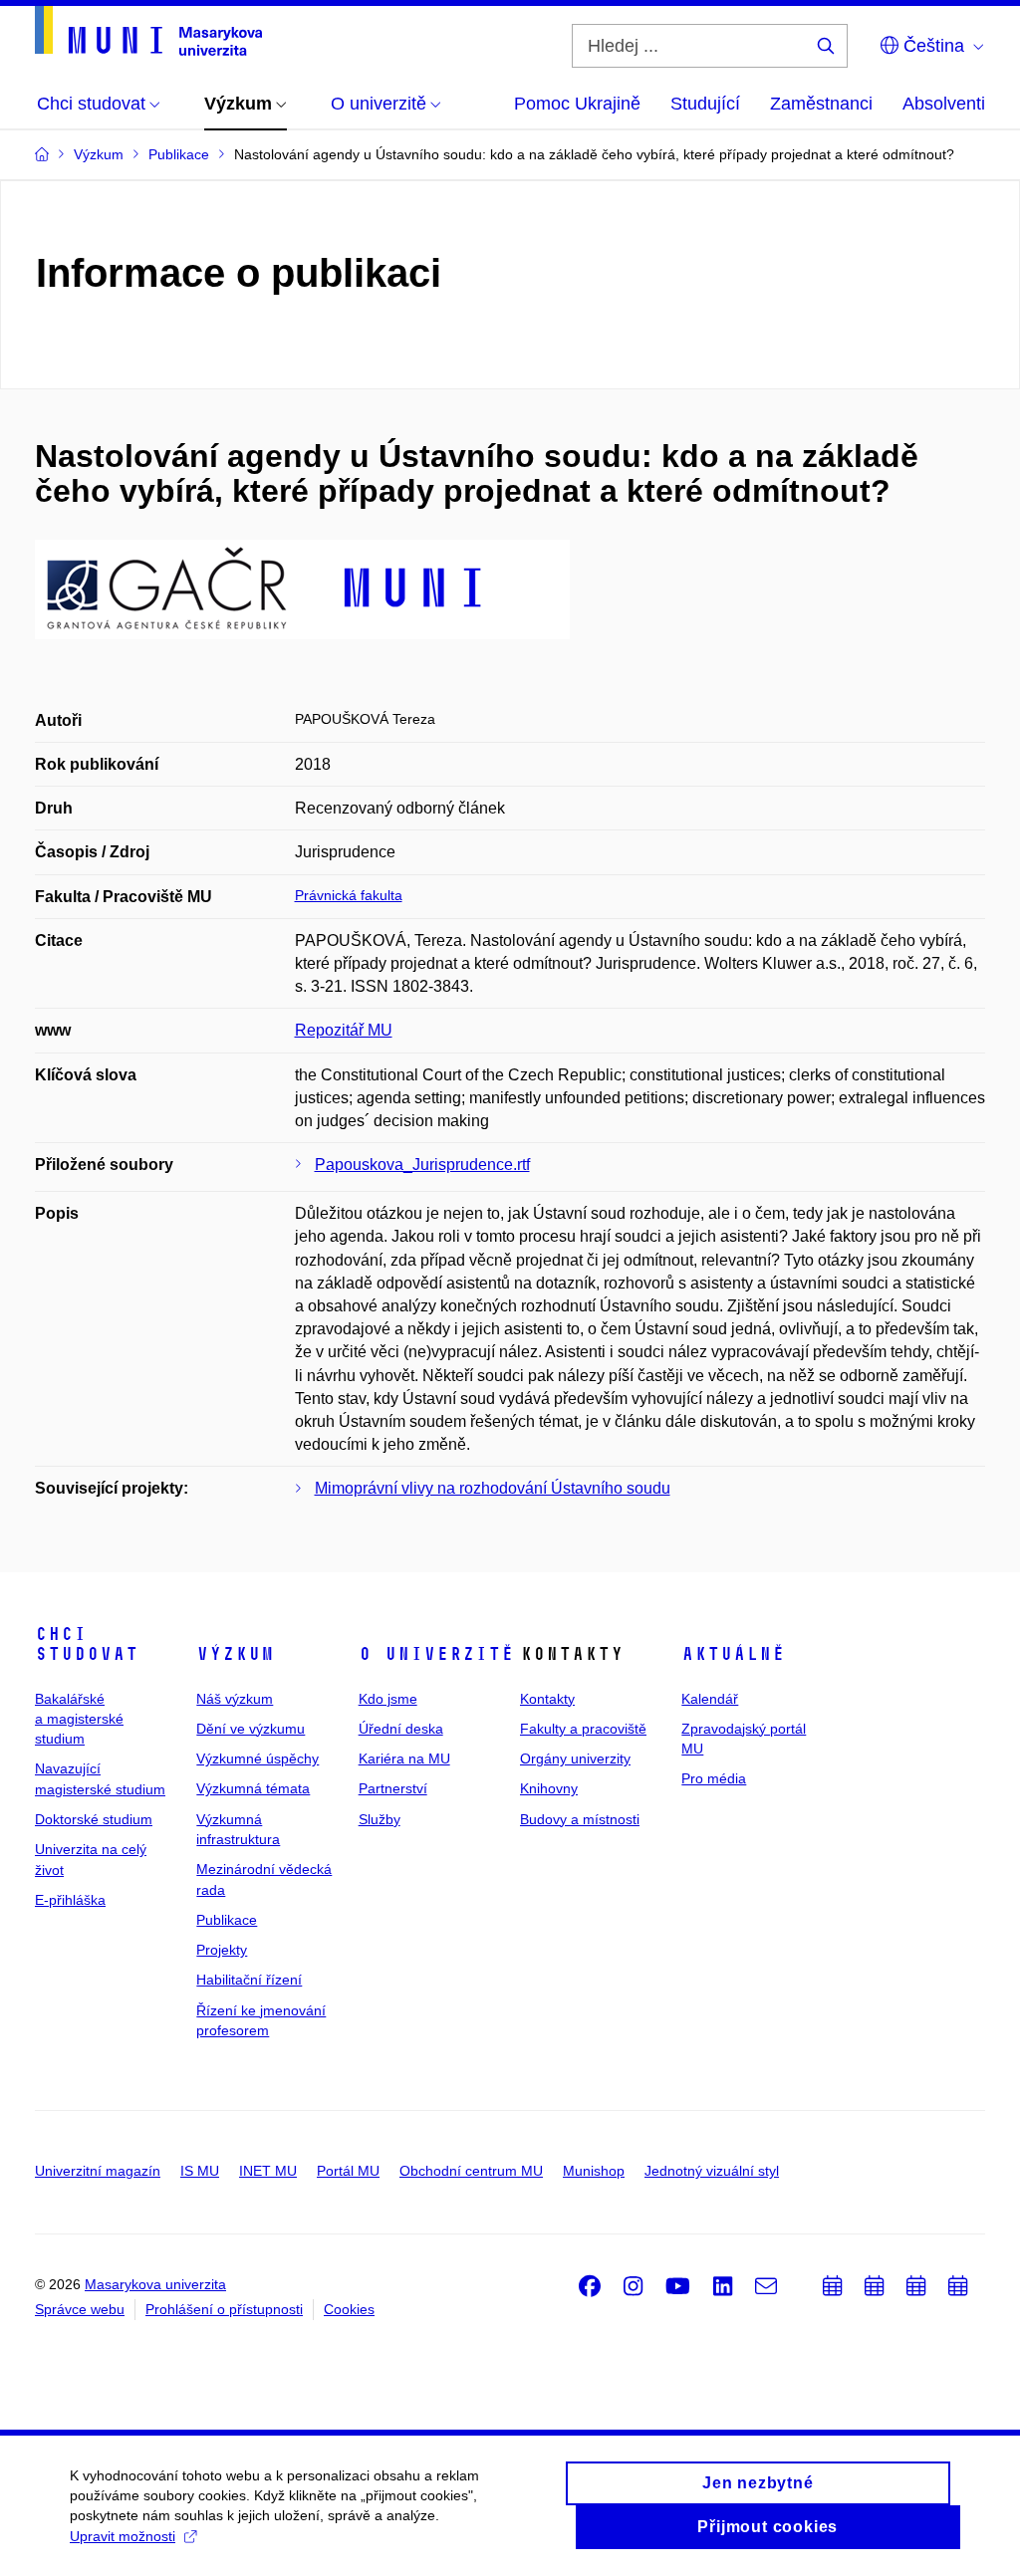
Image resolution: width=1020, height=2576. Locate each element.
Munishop (594, 2171)
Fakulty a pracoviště (583, 1729)
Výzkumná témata (253, 1788)
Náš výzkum (235, 1699)
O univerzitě (436, 1654)
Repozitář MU (344, 1030)
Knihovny (549, 1788)
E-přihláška (70, 1900)
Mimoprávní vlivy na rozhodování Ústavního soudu (493, 1488)
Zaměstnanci (821, 104)
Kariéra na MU (404, 1758)
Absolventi (944, 104)
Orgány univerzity (575, 1758)
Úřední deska (401, 1729)
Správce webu (80, 2309)
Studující (705, 104)
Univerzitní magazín (98, 2171)
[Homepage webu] (148, 31)
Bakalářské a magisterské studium (79, 1719)
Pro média (714, 1778)
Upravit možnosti (123, 2536)
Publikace (227, 1920)
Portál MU (348, 2171)
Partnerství (393, 1788)
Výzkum (235, 1654)
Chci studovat (87, 1644)
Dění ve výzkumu (251, 1729)
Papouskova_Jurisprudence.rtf (422, 1165)
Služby (380, 1819)
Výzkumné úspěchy (257, 1758)
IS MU (200, 2171)
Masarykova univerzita (155, 2284)
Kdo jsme (388, 1699)
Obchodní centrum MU (471, 2171)
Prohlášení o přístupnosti (224, 2309)
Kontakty (547, 1699)
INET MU (268, 2171)
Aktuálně (733, 1654)
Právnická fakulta (349, 895)
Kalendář (710, 1699)
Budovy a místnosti (580, 1819)
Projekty (222, 1950)
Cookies (349, 2309)
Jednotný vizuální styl (712, 2171)
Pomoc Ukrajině (577, 104)
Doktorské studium (94, 1819)
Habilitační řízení (249, 1980)
